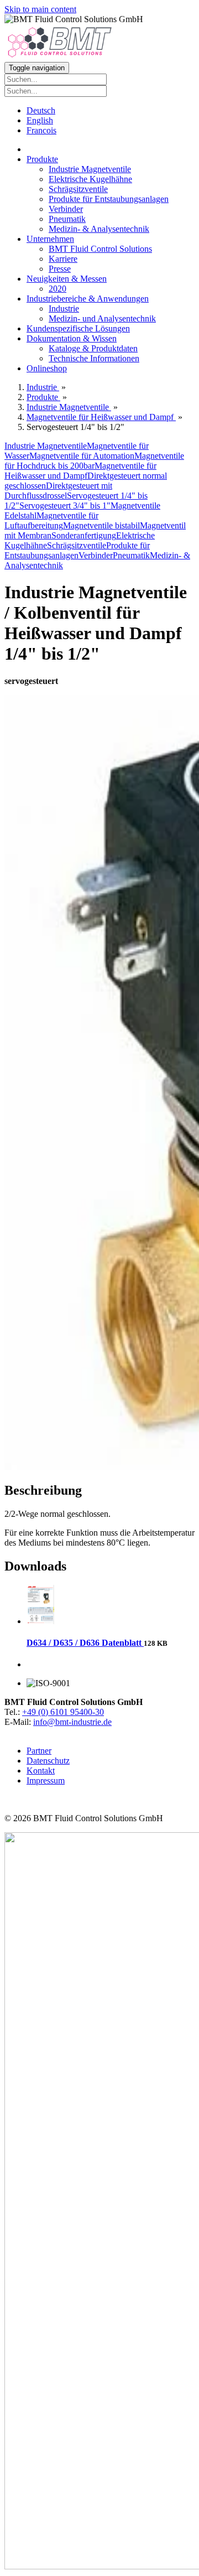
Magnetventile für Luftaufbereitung (51, 520)
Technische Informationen (94, 358)
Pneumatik (67, 219)
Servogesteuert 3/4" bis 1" (65, 506)
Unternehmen (50, 239)
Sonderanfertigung (84, 535)
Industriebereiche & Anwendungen (88, 299)
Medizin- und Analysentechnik (102, 318)
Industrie (64, 309)
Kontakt (41, 1771)
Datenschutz (48, 1761)
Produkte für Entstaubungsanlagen (109, 199)
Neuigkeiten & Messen (67, 279)
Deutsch (41, 110)
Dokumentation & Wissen (72, 338)
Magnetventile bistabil (101, 525)
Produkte (42, 159)
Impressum (46, 1781)
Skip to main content (40, 9)
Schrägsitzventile (78, 189)
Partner (39, 1751)
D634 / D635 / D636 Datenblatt (85, 1643)
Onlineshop (47, 368)
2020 (57, 289)
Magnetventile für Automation (82, 456)
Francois (41, 130)
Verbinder (66, 209)
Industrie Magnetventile (90, 169)
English (40, 120)
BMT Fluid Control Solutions (100, 249)
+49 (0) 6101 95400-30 (63, 1712)
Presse (60, 269)
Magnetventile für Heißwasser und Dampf (80, 471)
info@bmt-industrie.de (72, 1722)
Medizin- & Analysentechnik (99, 229)
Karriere (63, 259)
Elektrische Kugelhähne (90, 179)
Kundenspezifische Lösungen (78, 328)
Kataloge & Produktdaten (93, 348)
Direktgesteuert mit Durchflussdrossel (58, 491)
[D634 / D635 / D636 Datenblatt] (40, 1621)
